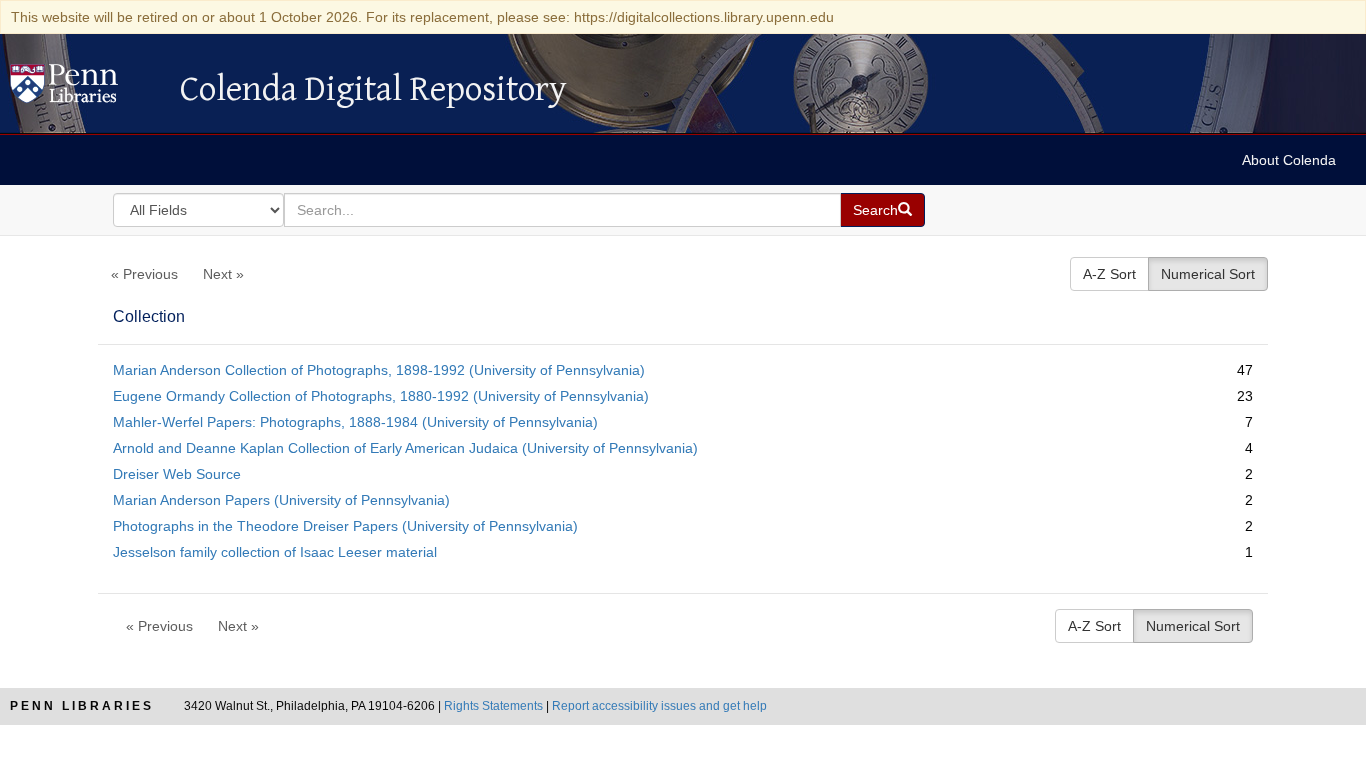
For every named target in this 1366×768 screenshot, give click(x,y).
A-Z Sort (1109, 274)
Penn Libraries (82, 706)
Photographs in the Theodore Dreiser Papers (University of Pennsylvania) (345, 526)
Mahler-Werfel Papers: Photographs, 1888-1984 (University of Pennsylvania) (355, 422)
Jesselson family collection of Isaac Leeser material (275, 552)
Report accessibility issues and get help (659, 706)
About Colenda (1289, 160)
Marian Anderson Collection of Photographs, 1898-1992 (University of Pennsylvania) (379, 370)
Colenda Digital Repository (85, 89)
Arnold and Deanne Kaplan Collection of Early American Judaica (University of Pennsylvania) (405, 448)
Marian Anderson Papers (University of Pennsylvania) (281, 500)
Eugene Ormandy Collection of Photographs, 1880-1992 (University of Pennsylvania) (381, 396)
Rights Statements (493, 706)
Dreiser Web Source (177, 474)
